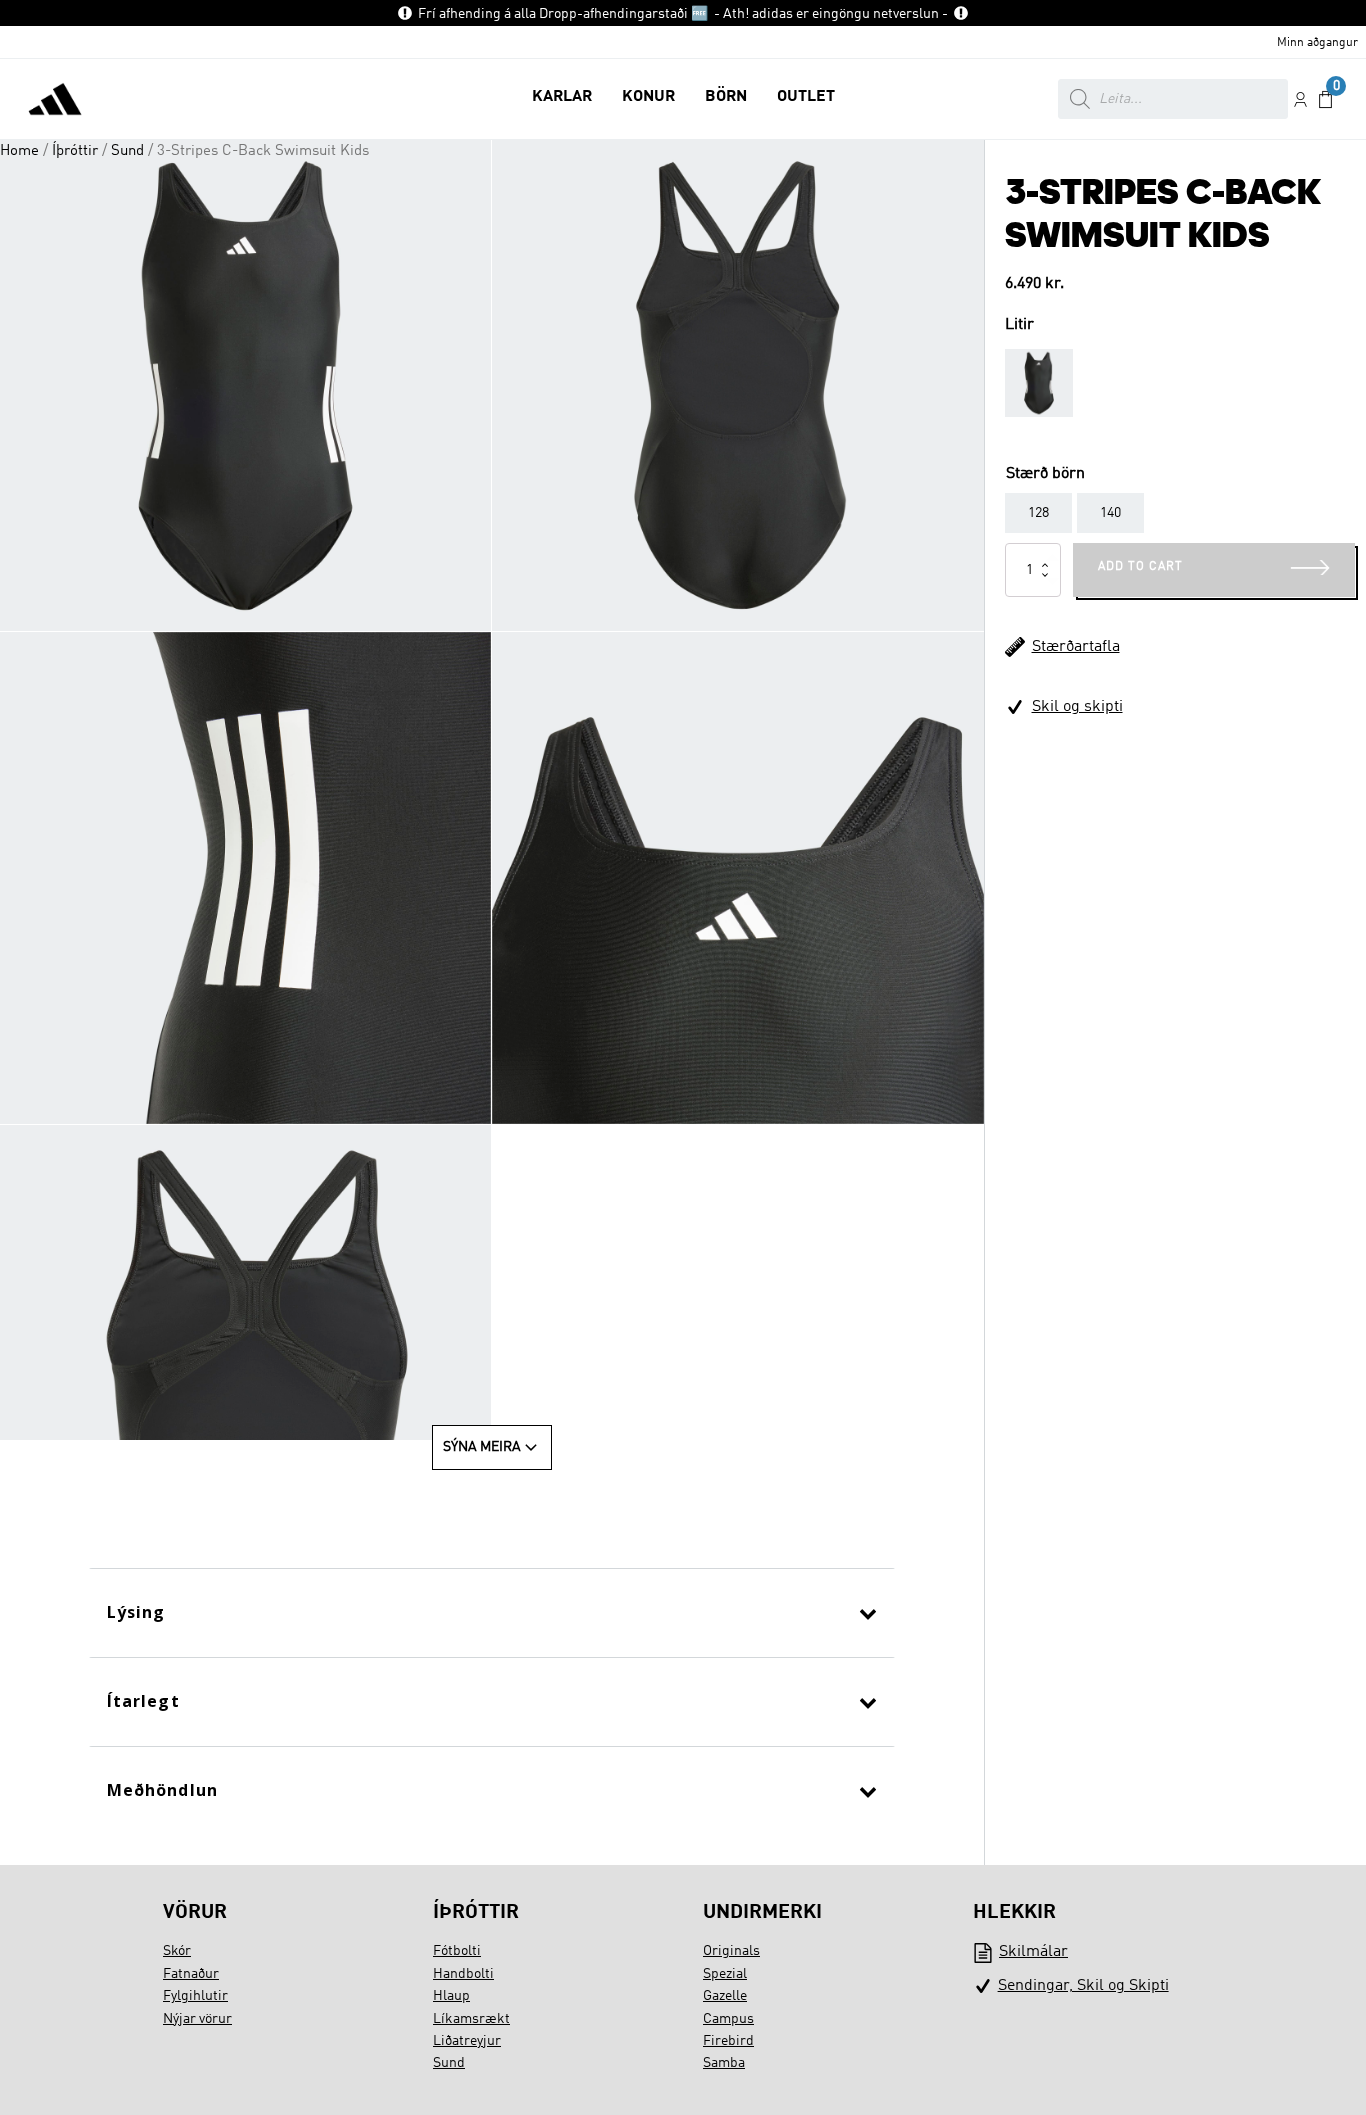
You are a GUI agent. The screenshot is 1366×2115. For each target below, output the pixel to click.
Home (19, 151)
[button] (562, 99)
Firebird (728, 2041)
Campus (728, 2019)
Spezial (725, 1974)
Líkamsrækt (471, 2019)
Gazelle (725, 1996)
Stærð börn (1045, 474)
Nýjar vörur (197, 2019)
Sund (127, 151)
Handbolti (463, 1974)
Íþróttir (75, 151)
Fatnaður (191, 1974)
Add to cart (1140, 567)
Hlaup (451, 1996)
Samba (724, 2063)
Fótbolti (457, 1951)
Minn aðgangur (1317, 43)
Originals (731, 1951)
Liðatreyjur (467, 2041)
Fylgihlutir (195, 1996)
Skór (177, 1951)
